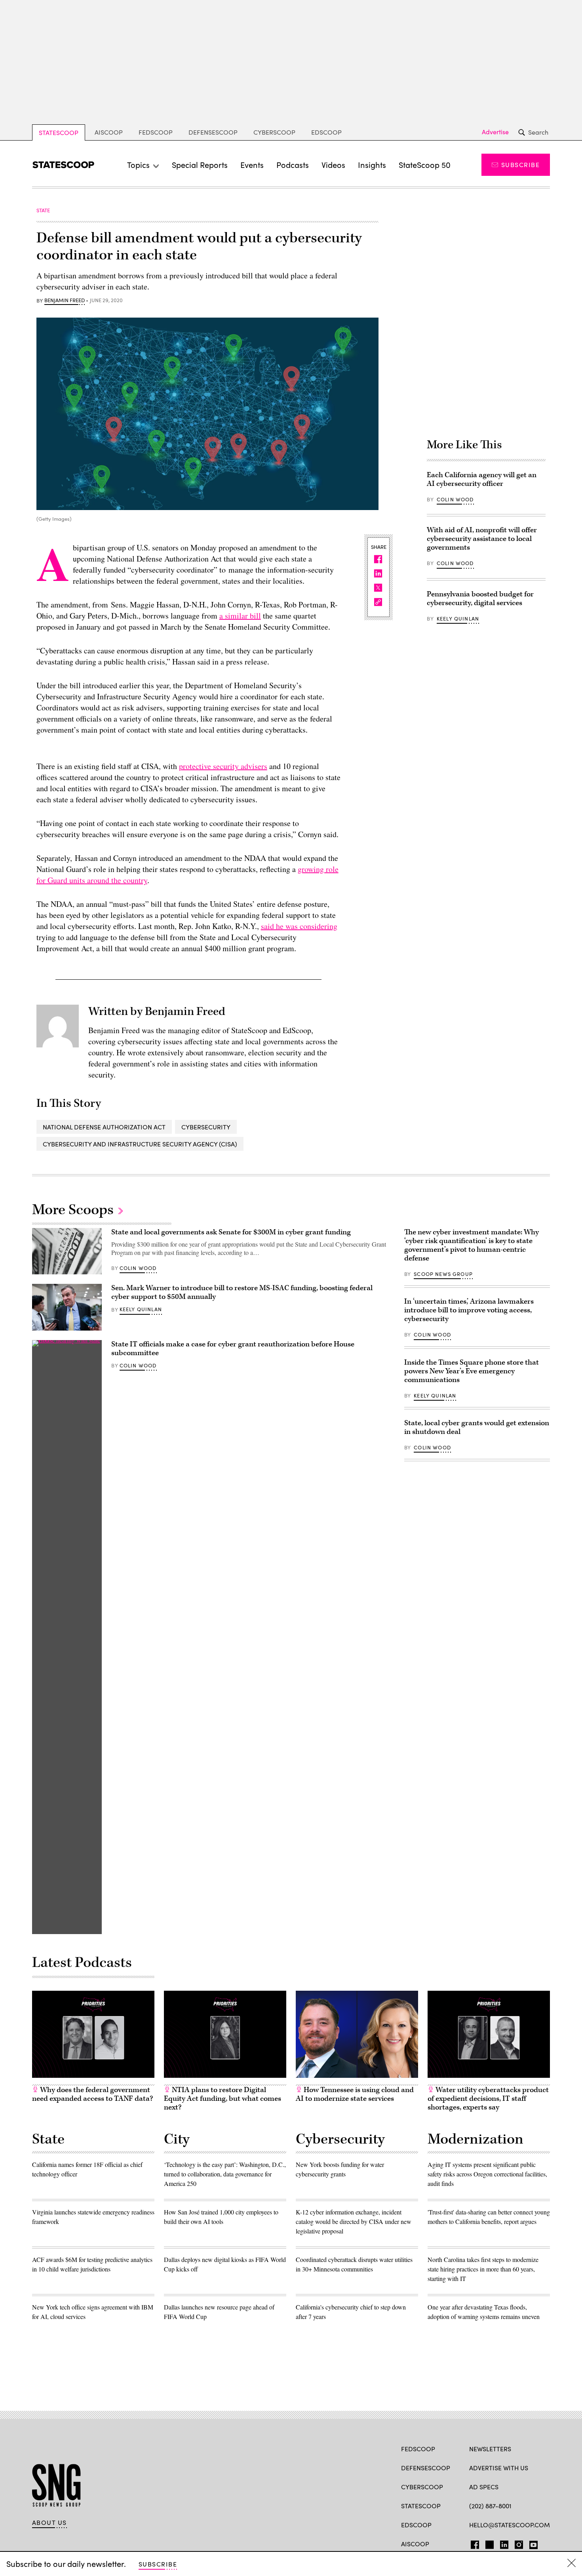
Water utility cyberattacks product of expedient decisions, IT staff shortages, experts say (488, 2099)
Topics (138, 165)
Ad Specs (484, 2487)
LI (501, 2543)
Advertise (495, 132)
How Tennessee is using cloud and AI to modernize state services (355, 2094)
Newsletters (490, 2449)
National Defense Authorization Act (104, 1127)
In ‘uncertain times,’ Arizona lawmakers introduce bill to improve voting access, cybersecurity (469, 1310)
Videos (333, 165)
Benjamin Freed (65, 301)
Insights (372, 165)
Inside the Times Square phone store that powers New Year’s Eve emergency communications (472, 1371)
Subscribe (520, 165)
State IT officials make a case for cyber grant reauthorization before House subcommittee (233, 1349)
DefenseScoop (213, 132)
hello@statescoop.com (510, 2525)
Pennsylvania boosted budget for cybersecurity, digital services (480, 599)
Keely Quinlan (458, 619)
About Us (49, 2523)
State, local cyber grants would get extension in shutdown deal (477, 1427)
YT (532, 2543)
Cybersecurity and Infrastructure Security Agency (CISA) (140, 1144)
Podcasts (293, 165)
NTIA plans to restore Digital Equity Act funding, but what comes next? (223, 2099)
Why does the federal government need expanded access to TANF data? (92, 2094)
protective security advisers (223, 766)
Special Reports (200, 165)
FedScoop (156, 132)
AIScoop (109, 132)
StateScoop (59, 132)
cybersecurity (206, 1127)
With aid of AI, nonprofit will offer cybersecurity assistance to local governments (482, 539)
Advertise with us (499, 2468)
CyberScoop (274, 132)
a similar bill (240, 616)
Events (252, 165)
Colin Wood (455, 499)
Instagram (519, 2543)
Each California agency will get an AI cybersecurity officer (482, 479)
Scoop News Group (443, 1274)
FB (473, 2543)
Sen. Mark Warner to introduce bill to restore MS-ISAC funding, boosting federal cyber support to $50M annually (242, 1292)
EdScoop (326, 132)
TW (488, 2543)
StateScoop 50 (425, 165)
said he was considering (299, 926)
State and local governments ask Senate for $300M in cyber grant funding (231, 1232)
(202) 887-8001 (490, 2506)
